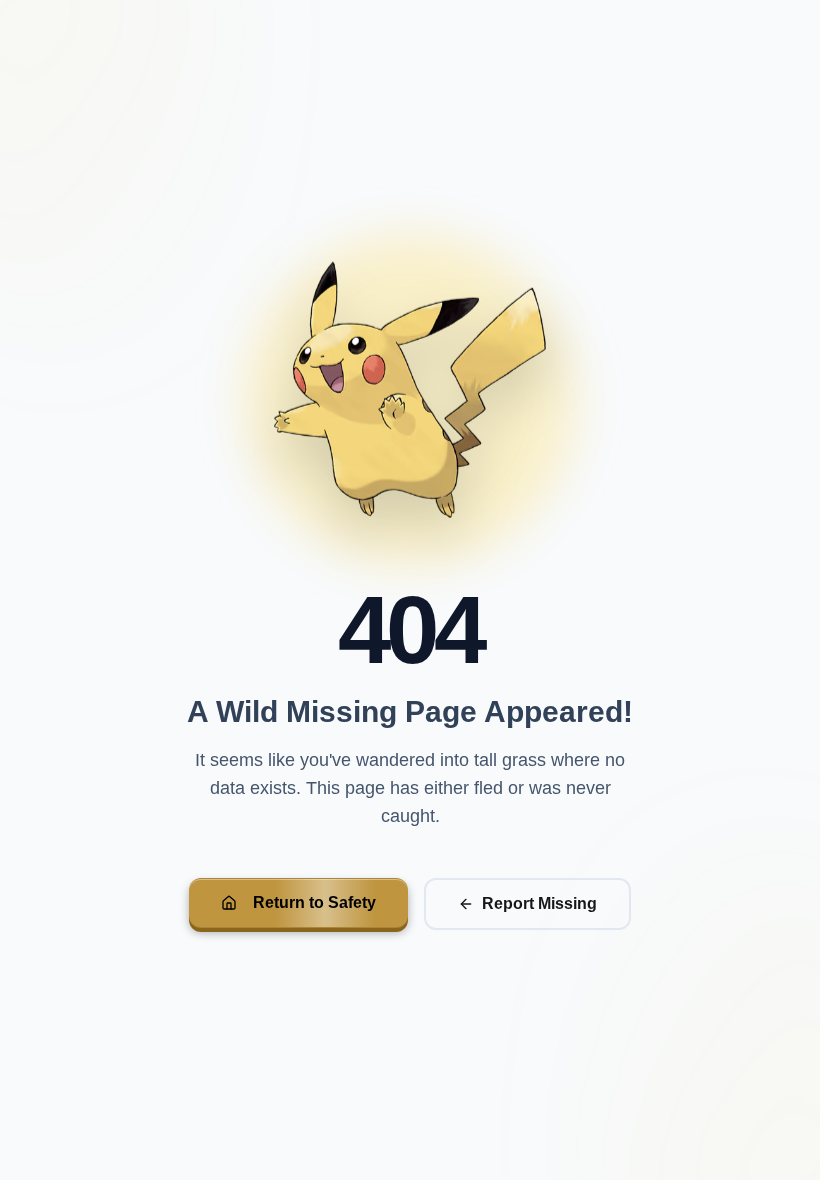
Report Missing (539, 903)
